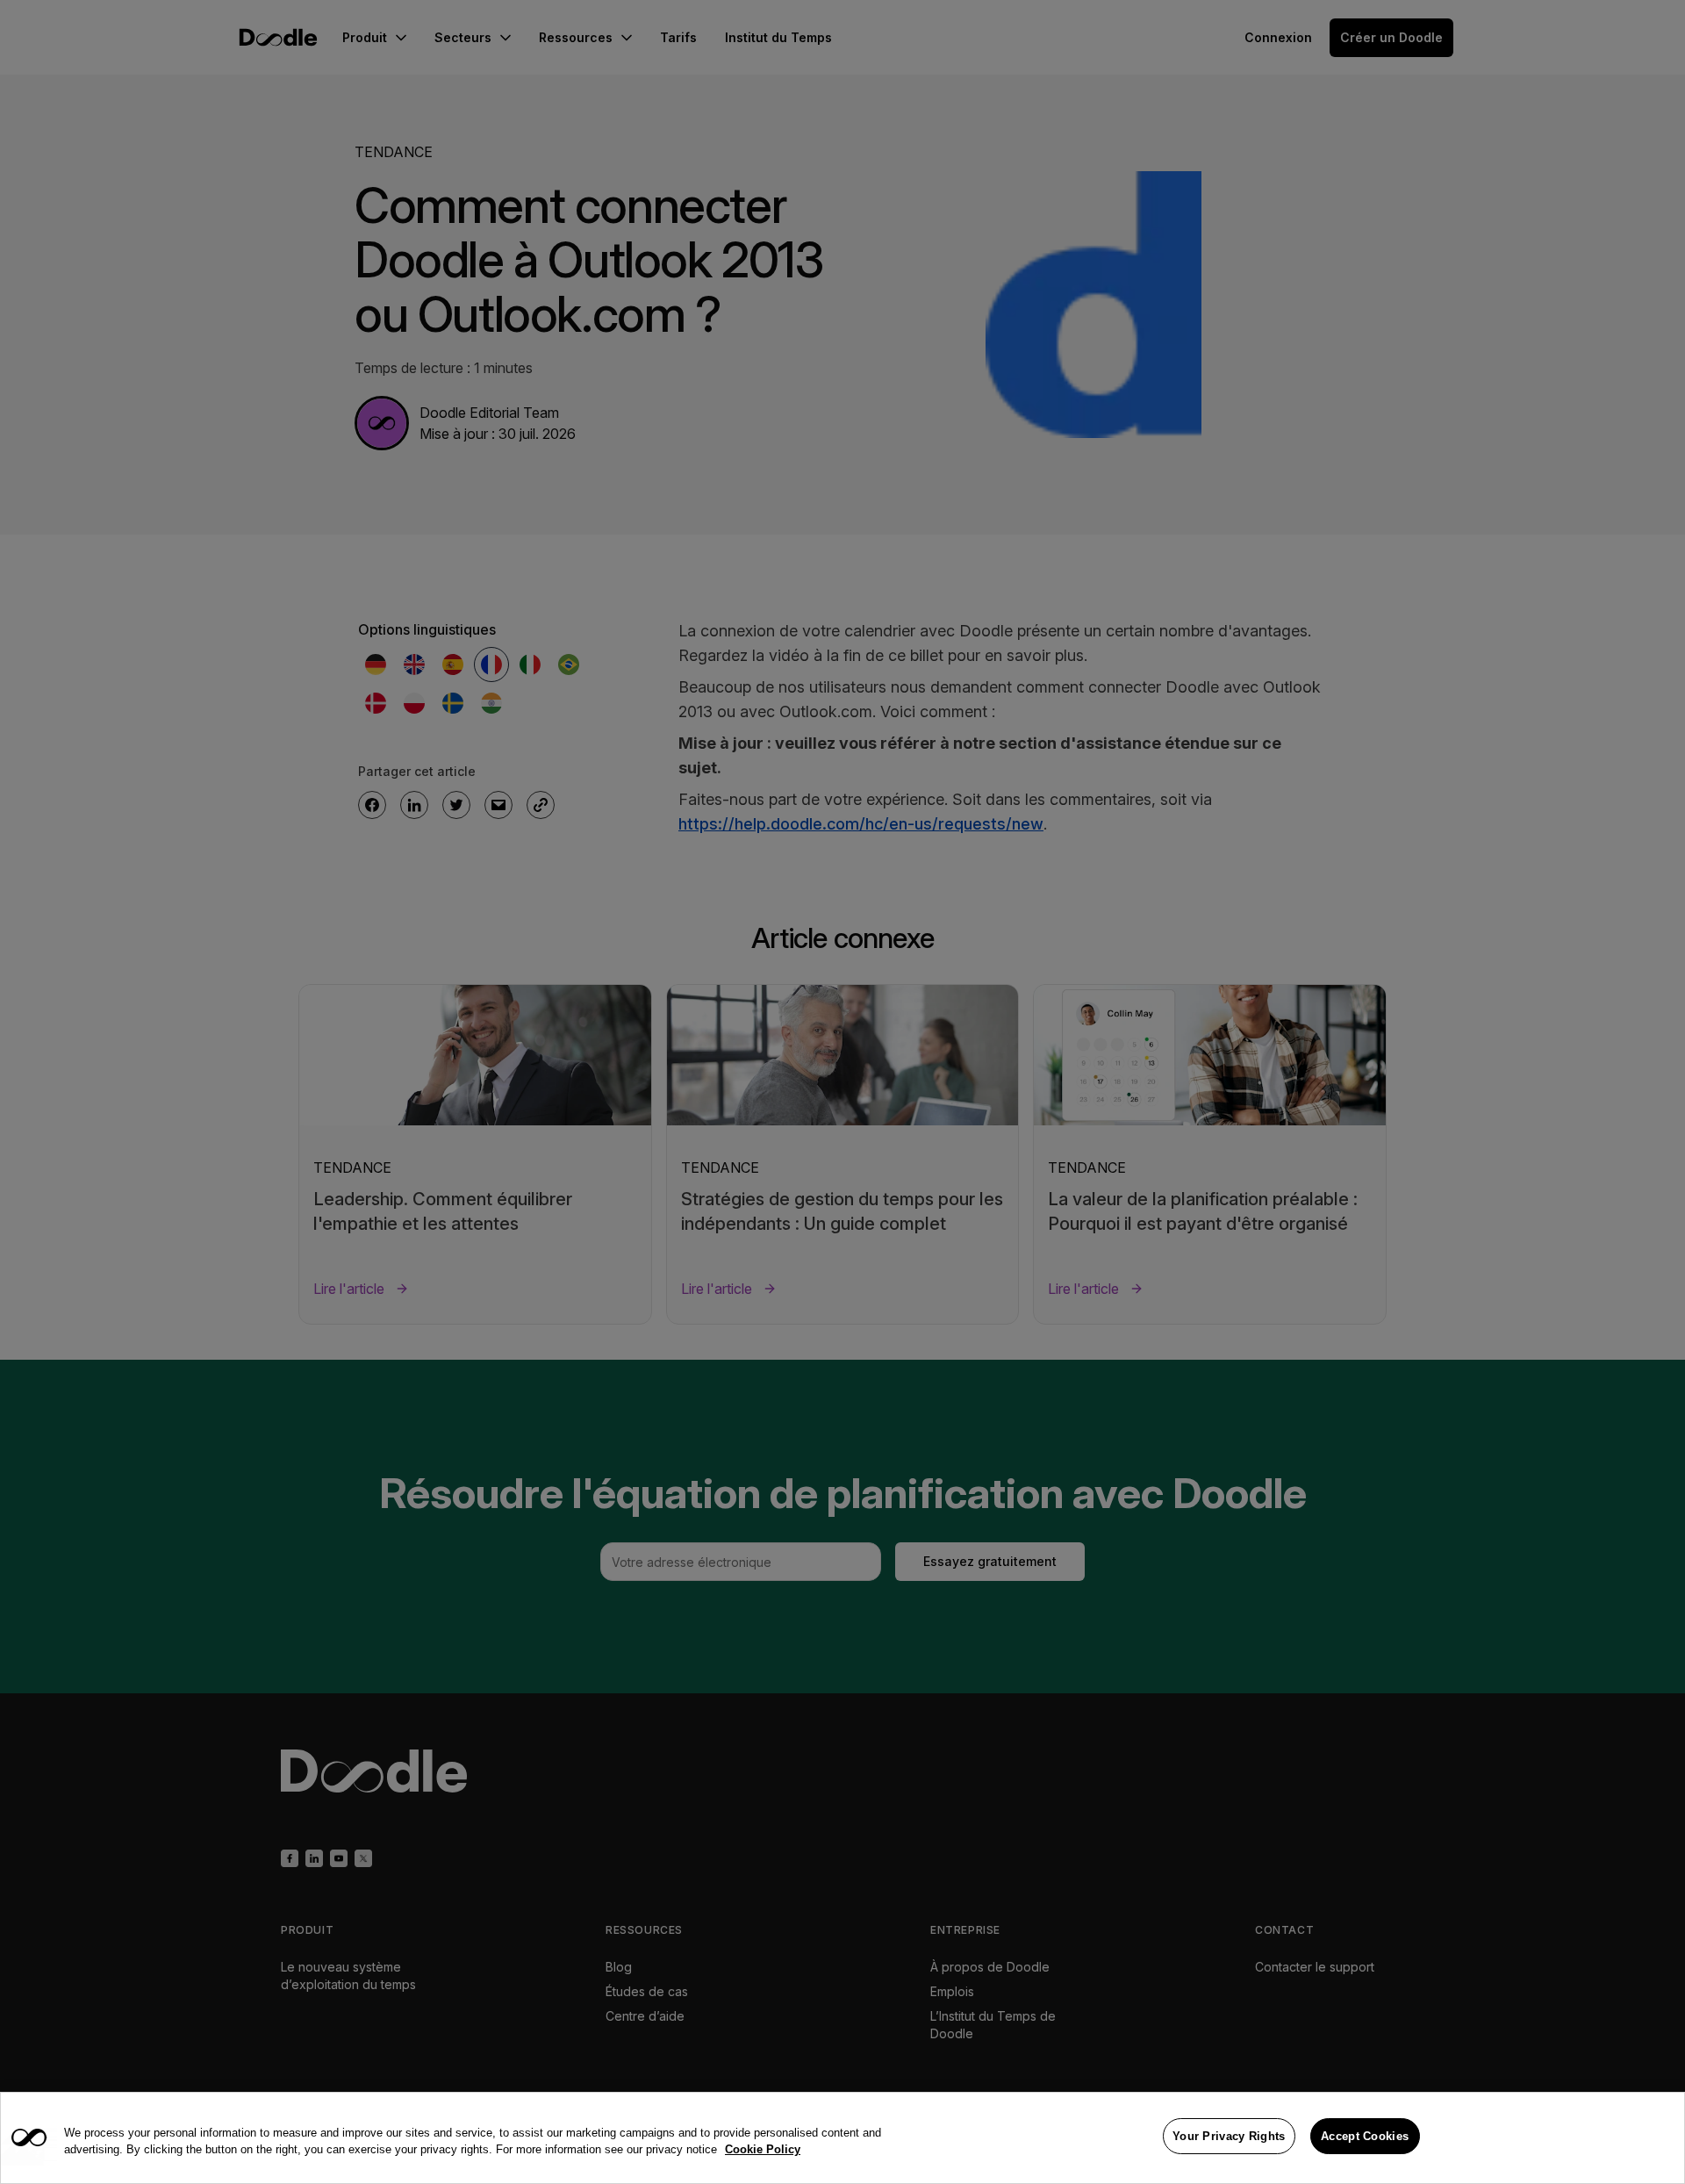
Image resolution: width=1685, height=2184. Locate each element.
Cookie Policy (763, 2150)
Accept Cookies (1365, 2136)
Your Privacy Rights (1229, 2136)
